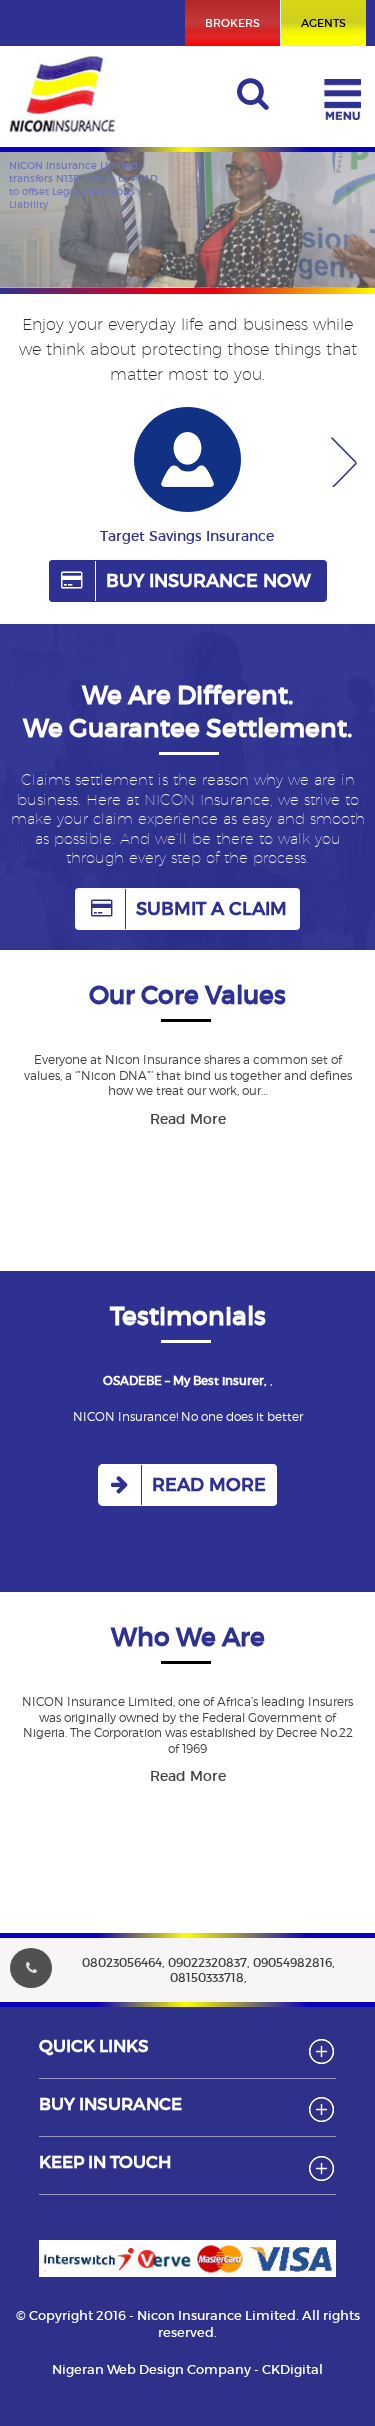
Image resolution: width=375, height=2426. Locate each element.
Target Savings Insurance (187, 536)
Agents (323, 23)
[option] (187, 483)
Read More (188, 1119)
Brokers (232, 23)
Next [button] (348, 462)
